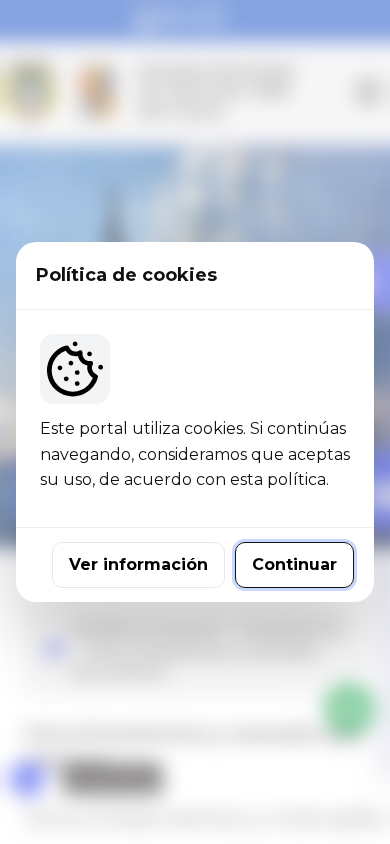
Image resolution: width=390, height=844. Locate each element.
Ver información (138, 564)
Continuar (294, 564)
